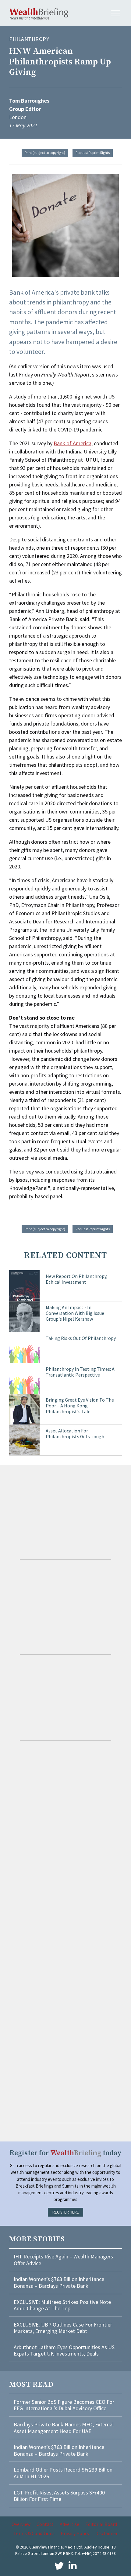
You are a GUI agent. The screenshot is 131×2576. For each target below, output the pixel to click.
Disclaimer (106, 2533)
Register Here (66, 2212)
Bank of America (73, 443)
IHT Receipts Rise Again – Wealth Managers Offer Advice (63, 2260)
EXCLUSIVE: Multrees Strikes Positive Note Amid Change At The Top (62, 2305)
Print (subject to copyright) (45, 153)
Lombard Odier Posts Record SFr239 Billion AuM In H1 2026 (63, 2473)
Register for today (65, 2153)
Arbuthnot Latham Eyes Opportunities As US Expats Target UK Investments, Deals (64, 2350)
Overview (21, 2524)
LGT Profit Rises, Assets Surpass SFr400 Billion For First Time (59, 2496)
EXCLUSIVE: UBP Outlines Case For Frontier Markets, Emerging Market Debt (63, 2328)
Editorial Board (101, 2524)
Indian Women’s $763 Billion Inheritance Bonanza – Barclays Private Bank (59, 2282)
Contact (45, 2524)
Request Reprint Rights (93, 153)
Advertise (69, 2524)
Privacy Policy (75, 2533)
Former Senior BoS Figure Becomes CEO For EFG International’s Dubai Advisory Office (64, 2405)
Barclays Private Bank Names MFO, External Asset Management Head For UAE (64, 2428)
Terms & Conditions (34, 2533)
